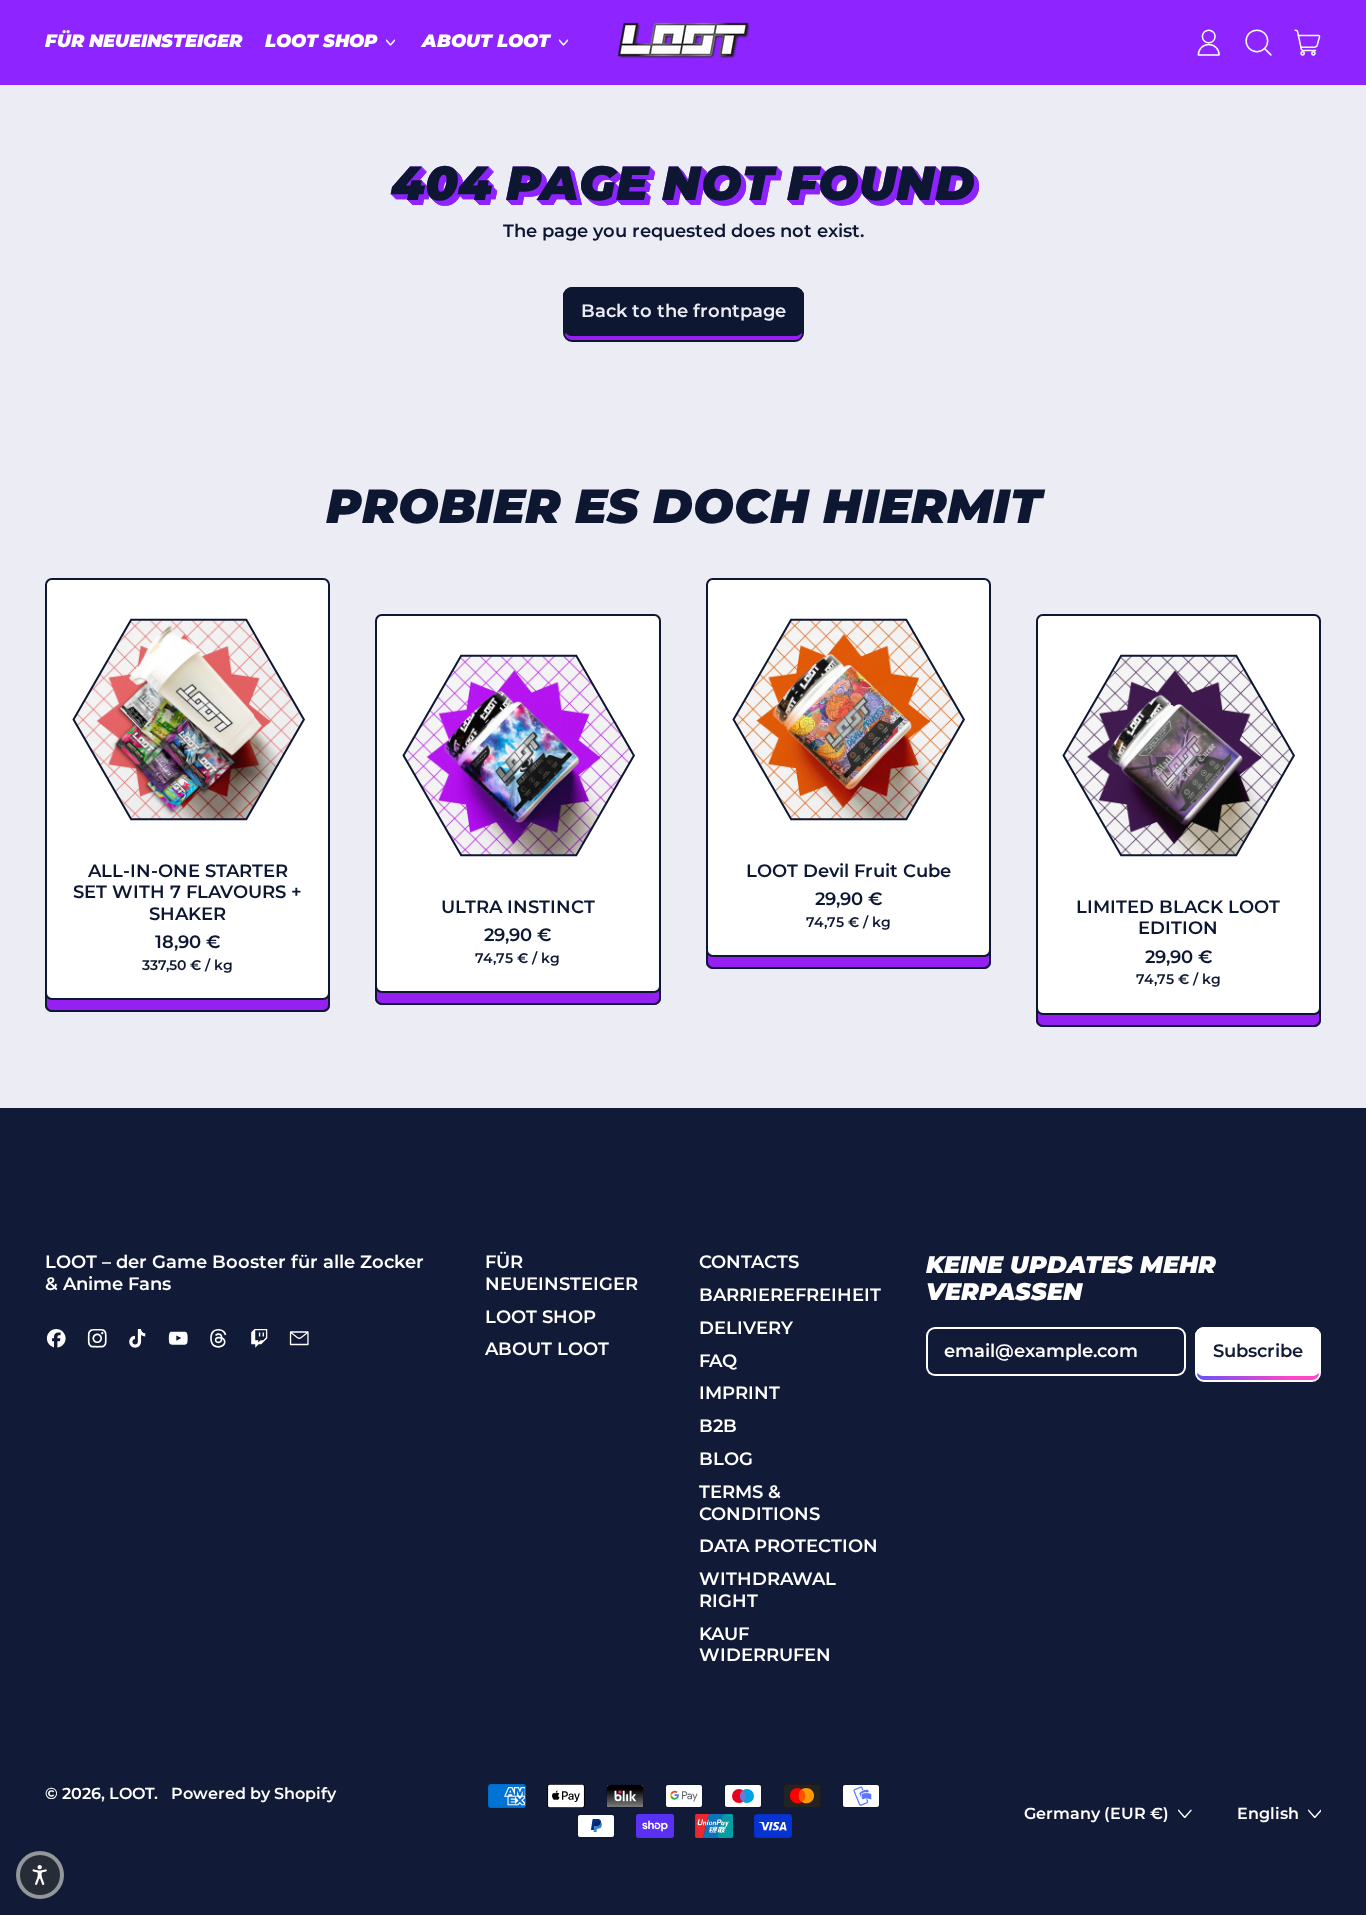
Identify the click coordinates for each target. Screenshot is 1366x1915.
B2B (718, 1426)
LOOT (131, 1793)
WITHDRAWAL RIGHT (767, 1590)
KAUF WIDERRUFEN (765, 1645)
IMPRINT (739, 1393)
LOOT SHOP (540, 1317)
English (1268, 1813)
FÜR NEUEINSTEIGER (143, 41)
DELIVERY (746, 1328)
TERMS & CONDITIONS (759, 1503)
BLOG (726, 1459)
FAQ (718, 1361)
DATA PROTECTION (788, 1546)
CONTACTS (749, 1262)
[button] (1258, 42)
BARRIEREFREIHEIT (790, 1295)
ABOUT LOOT (547, 1349)
